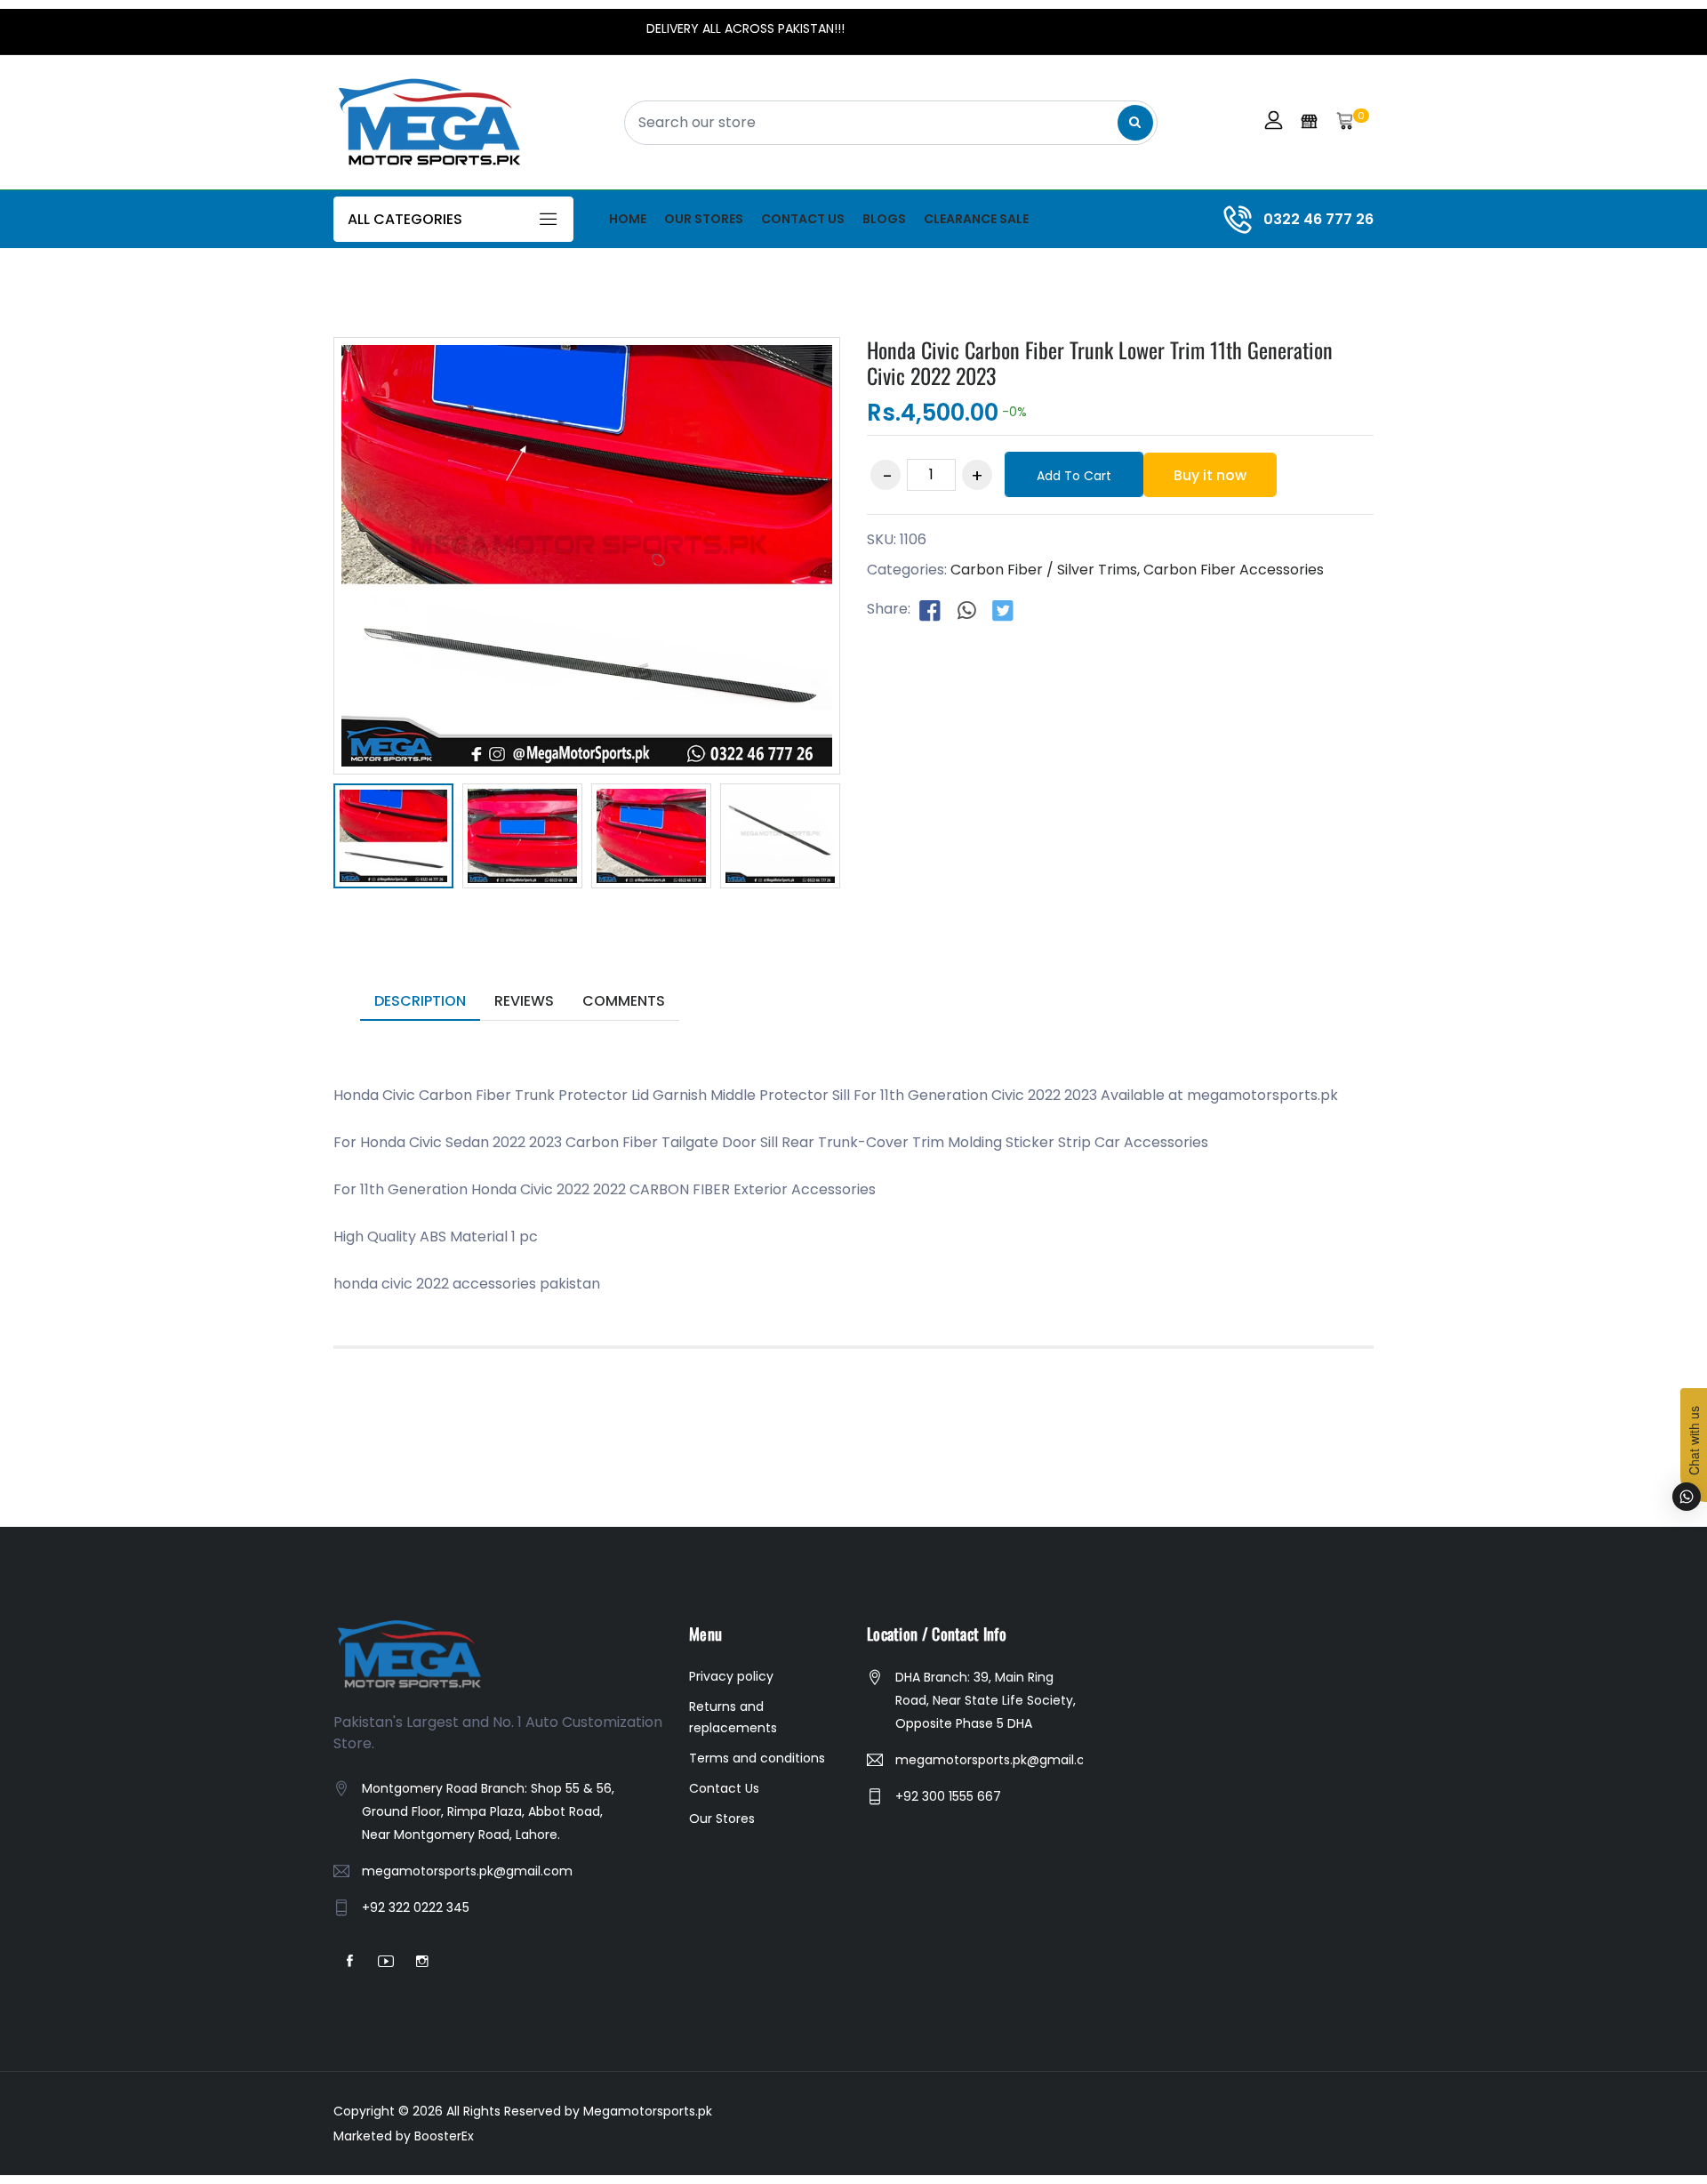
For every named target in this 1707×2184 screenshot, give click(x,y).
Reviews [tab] (524, 1001)
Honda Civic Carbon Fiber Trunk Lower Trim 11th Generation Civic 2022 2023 (1100, 362)
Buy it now (1210, 475)
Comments (624, 1001)
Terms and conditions (757, 1758)
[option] (393, 839)
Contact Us (803, 219)
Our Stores (704, 219)
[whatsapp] (966, 610)
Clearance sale (976, 219)
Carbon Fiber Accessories (1234, 570)
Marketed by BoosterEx (404, 2136)
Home (628, 219)
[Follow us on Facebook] (930, 610)
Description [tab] (420, 1001)
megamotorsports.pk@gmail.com (467, 1871)
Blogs (884, 219)
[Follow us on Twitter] (1003, 610)
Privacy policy (731, 1676)
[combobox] (891, 123)
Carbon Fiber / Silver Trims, (1045, 570)
